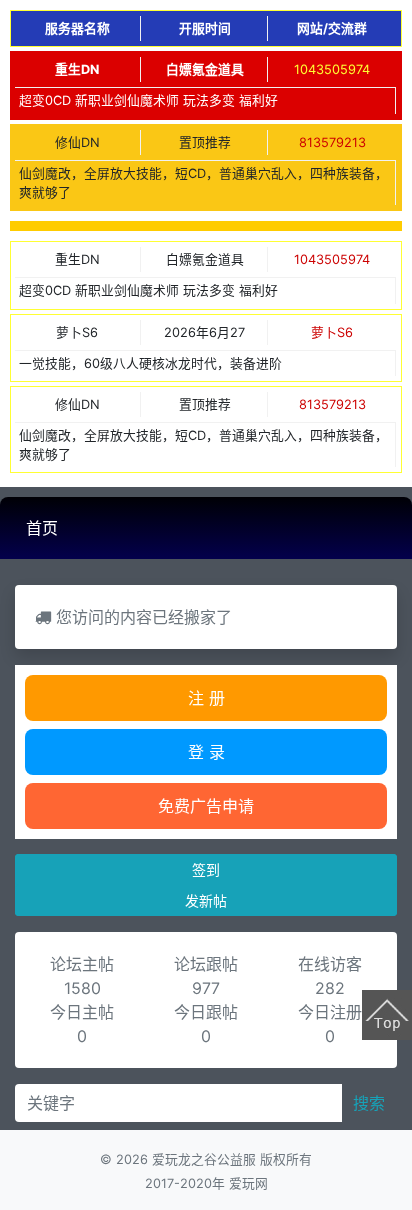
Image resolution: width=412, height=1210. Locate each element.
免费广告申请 (206, 806)
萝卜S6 (332, 332)
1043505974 (332, 69)
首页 (42, 528)
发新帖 (206, 900)
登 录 (206, 752)
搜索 (369, 1103)
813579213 (332, 142)
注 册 (206, 698)
